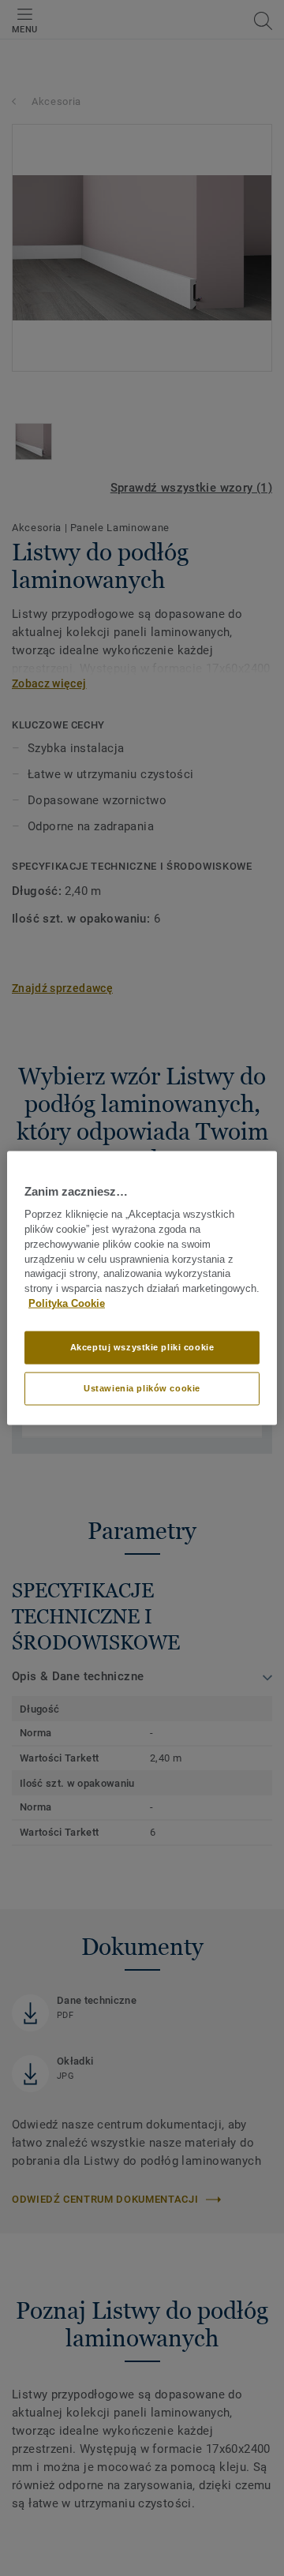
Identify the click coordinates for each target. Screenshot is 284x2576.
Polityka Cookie (67, 1304)
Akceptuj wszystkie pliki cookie (142, 1347)
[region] (142, 1288)
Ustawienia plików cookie (142, 1387)
